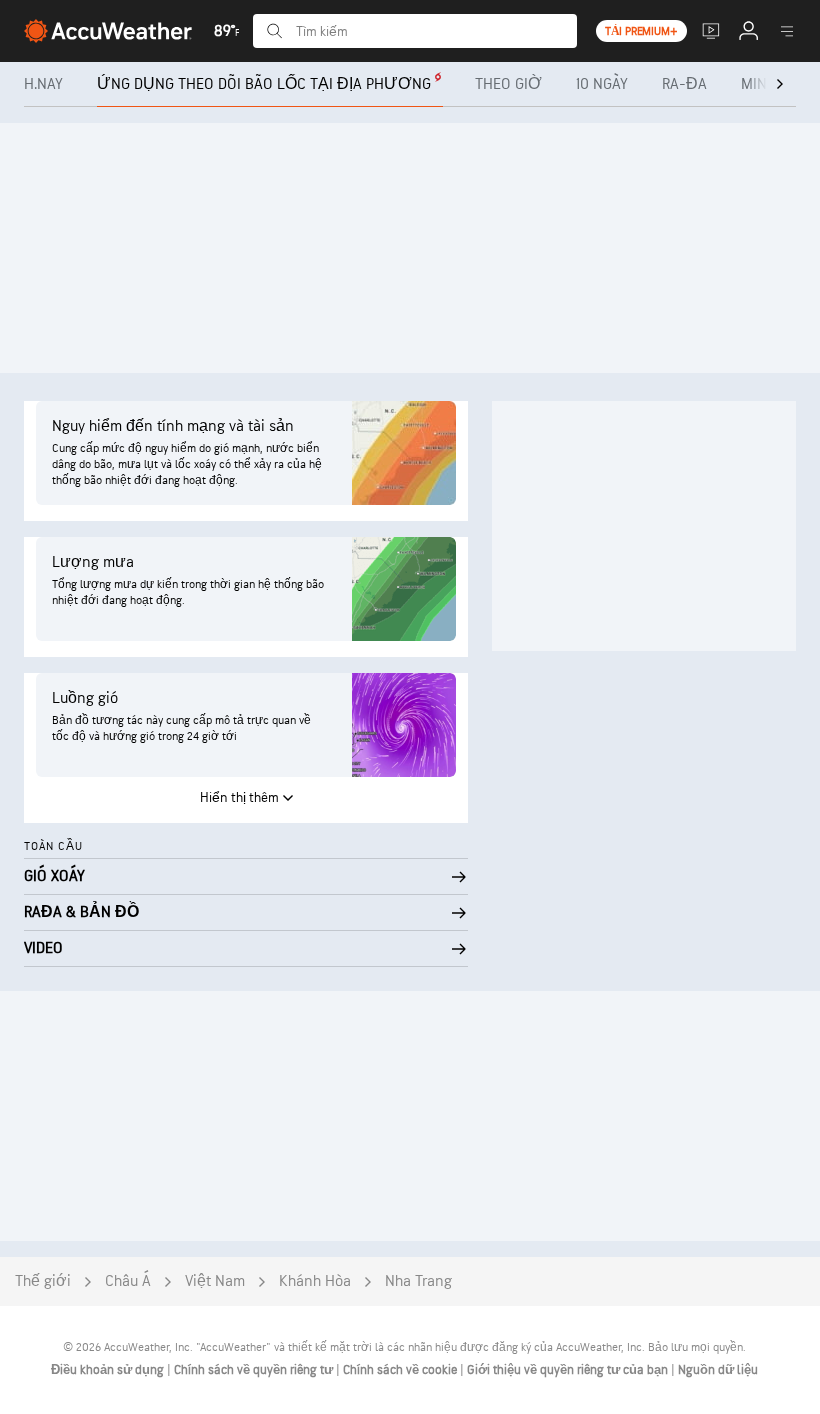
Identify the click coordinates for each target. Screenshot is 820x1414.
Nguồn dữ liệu (718, 1370)
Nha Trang (418, 1281)
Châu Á (128, 1281)
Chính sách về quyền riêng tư (255, 1370)
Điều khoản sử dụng (109, 1370)
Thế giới (43, 1281)
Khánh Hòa (315, 1281)
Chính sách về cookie (401, 1370)
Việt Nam (215, 1281)
